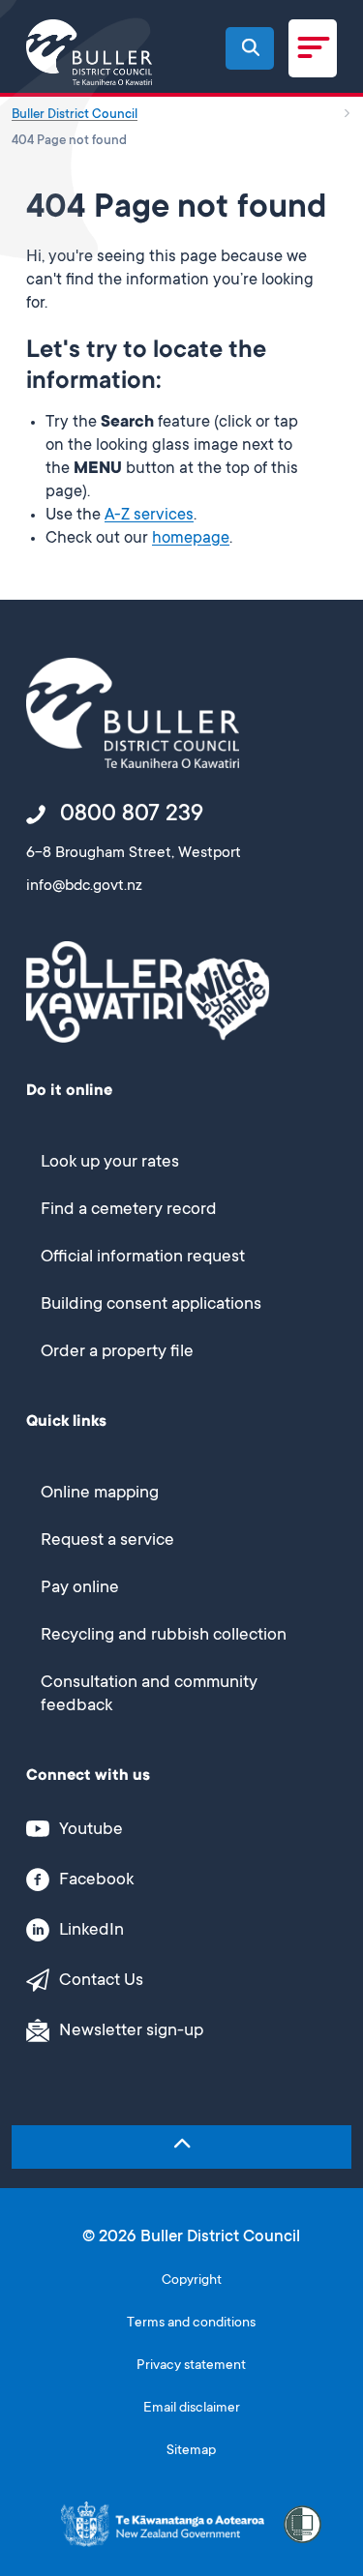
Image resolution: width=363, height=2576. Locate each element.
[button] (251, 47)
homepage (191, 539)
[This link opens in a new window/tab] (163, 2524)
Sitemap (191, 2451)
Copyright (192, 2281)
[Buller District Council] (89, 52)
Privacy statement (191, 2366)
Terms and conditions (191, 2324)
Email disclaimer (192, 2409)
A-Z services (149, 516)
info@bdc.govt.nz (84, 886)
